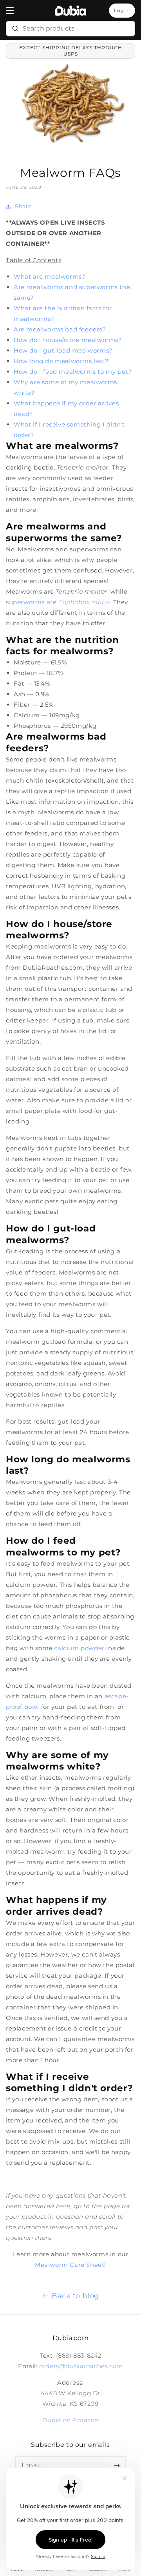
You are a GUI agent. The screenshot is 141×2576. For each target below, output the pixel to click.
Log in (122, 10)
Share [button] (23, 206)
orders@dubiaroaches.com (81, 2366)
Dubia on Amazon (70, 2420)
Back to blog (75, 2296)
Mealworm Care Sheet (70, 2265)
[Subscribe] (117, 2465)
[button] (10, 11)
